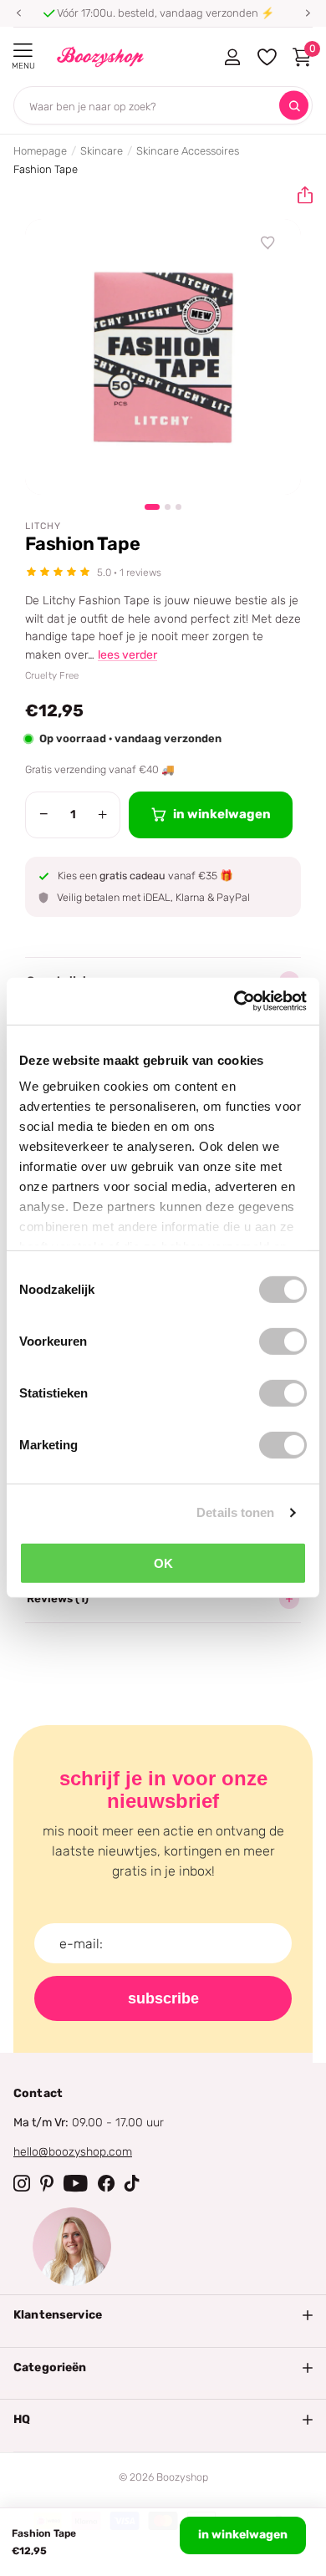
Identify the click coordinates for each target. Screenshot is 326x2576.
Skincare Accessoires (188, 151)
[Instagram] (22, 2183)
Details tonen (235, 1512)
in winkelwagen (243, 2535)
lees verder (127, 655)
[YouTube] (76, 2183)
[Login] (232, 57)
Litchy (43, 526)
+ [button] (102, 814)
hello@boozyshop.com (73, 2152)
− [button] (44, 814)
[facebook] (106, 2183)
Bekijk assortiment (23, 51)
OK (163, 1563)
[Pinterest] (47, 2183)
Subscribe (163, 1998)
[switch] (283, 1341)
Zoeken (294, 106)
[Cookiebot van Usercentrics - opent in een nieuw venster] (234, 1001)
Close (163, 2315)
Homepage (40, 151)
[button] (18, 13)
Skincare (102, 151)
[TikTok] (132, 2183)
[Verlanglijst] (268, 243)
